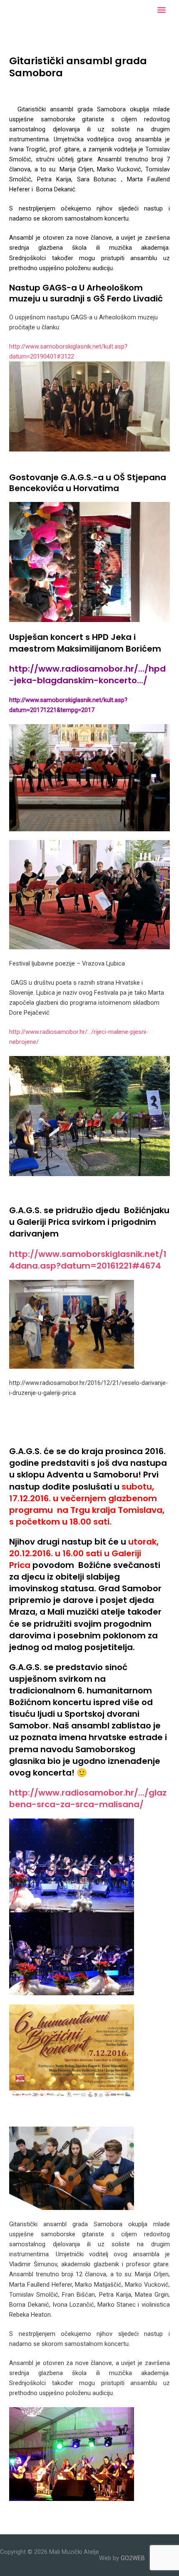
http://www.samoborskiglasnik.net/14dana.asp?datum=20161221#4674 (88, 1260)
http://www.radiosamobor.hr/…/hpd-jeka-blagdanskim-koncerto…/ (87, 675)
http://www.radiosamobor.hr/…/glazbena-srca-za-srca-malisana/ (88, 1798)
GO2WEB (133, 2558)
